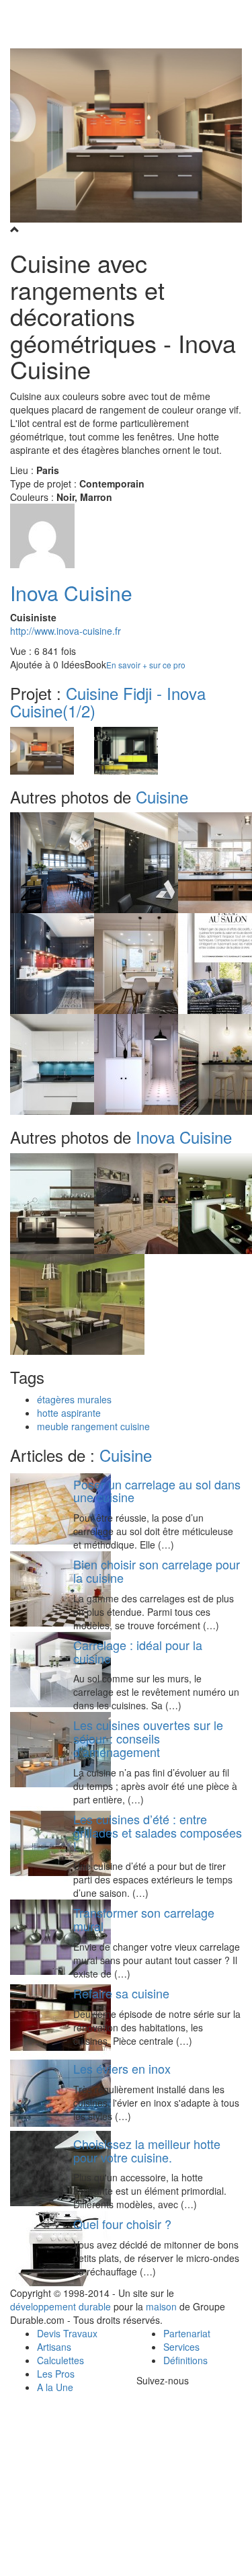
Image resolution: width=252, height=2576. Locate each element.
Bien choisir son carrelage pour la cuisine (157, 1571)
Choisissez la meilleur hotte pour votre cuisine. (147, 2150)
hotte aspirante (69, 1413)
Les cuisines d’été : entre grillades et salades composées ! (158, 1832)
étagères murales (74, 1399)
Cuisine (162, 796)
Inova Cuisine (71, 593)
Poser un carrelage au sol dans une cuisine (157, 1491)
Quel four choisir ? (122, 2224)
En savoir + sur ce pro (146, 665)
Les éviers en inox (122, 2068)
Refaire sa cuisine (121, 1993)
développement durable (60, 2306)
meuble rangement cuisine (93, 1426)
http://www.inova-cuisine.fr (66, 631)
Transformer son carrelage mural (144, 1919)
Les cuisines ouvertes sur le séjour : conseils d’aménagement (148, 1738)
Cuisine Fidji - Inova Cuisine (108, 702)
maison (161, 2306)
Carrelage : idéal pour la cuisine (138, 1651)
